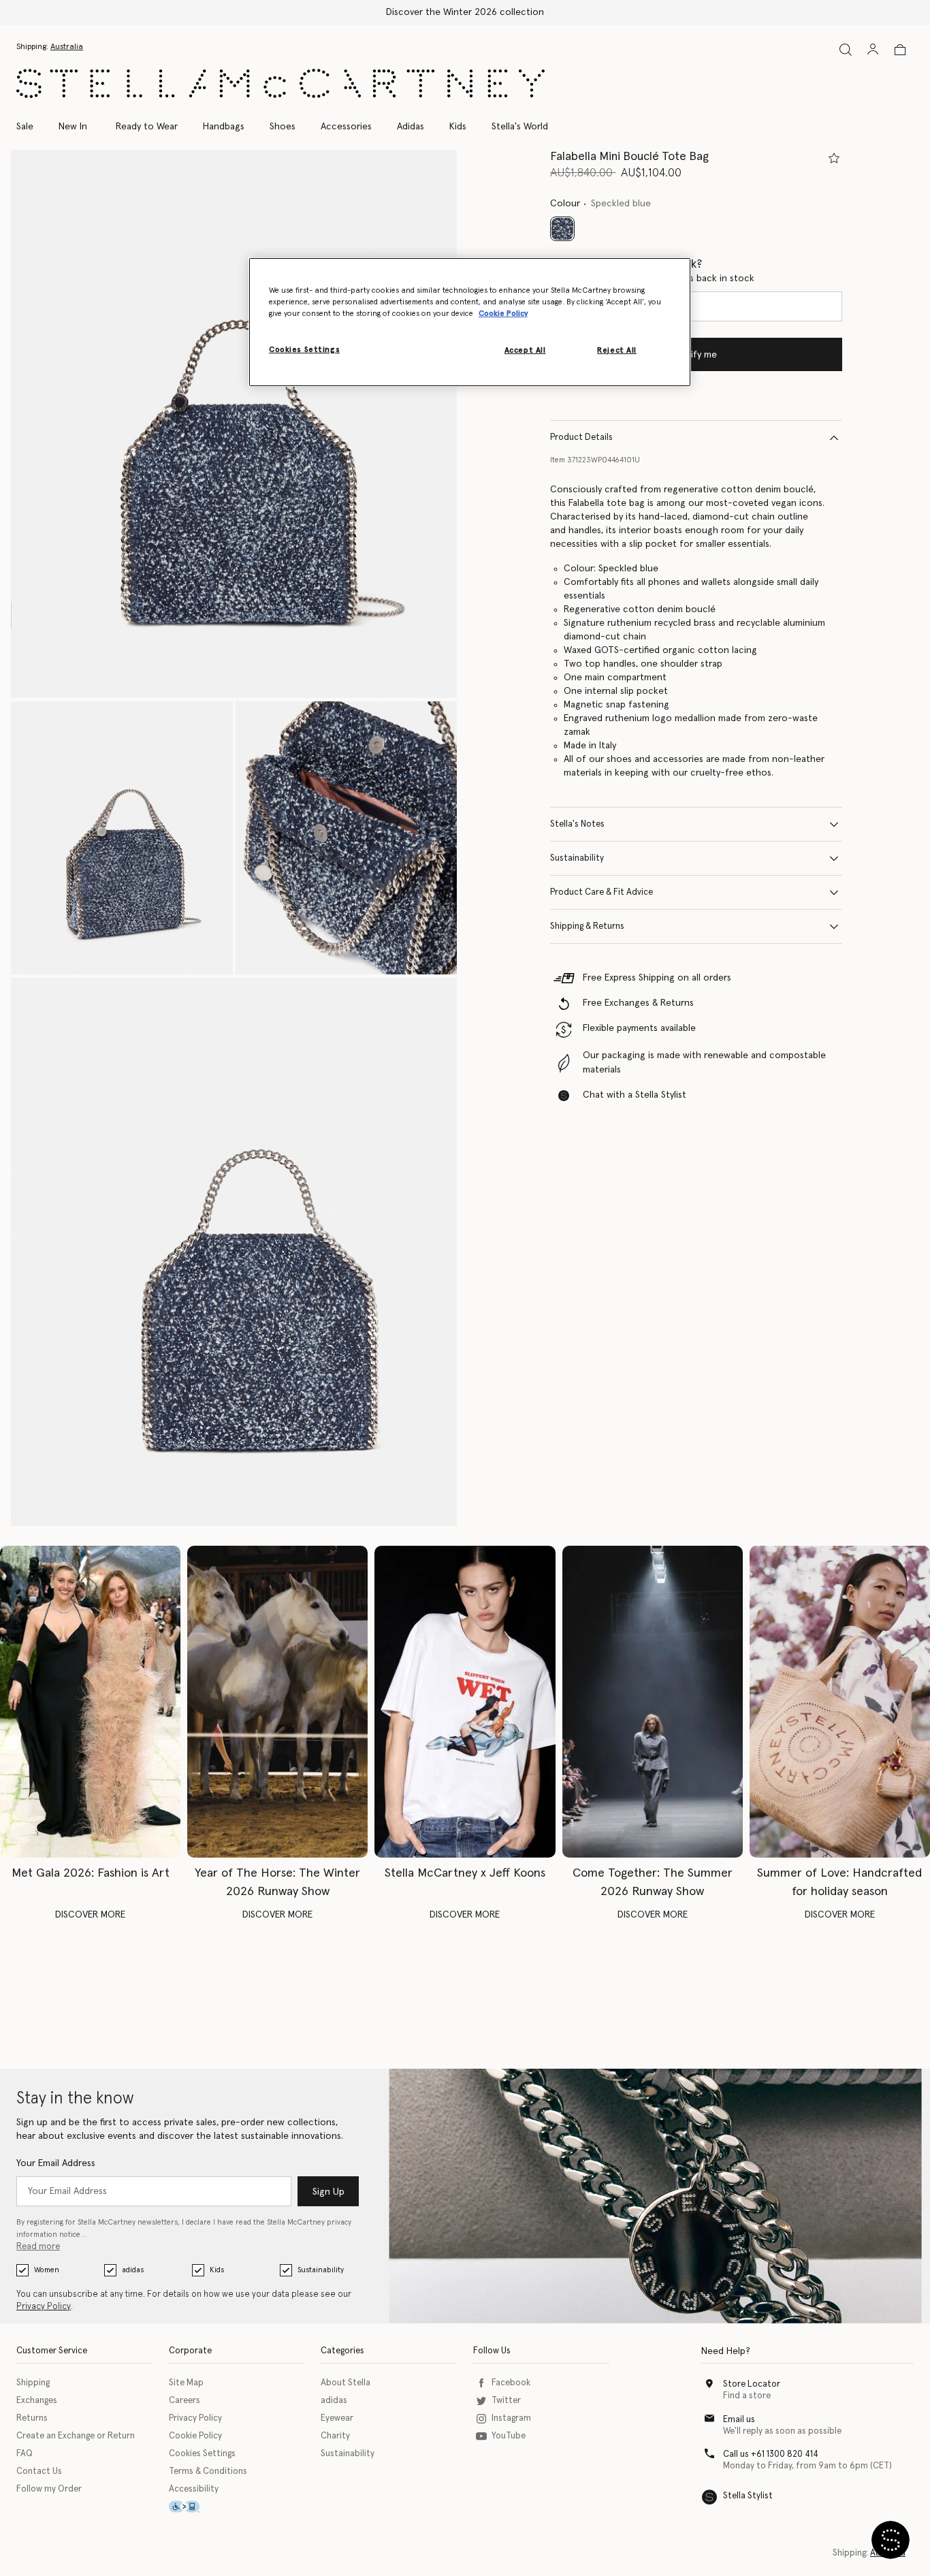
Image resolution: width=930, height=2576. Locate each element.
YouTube (509, 2436)
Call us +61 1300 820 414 (771, 2454)
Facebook (511, 2383)
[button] (234, 424)
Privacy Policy (44, 2307)
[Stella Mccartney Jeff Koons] (465, 1702)
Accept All (525, 350)
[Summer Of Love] (840, 1702)
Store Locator (752, 2384)
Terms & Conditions (208, 2471)
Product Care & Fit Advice (602, 892)
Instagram (511, 2418)
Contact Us (39, 2471)
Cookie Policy (195, 2436)
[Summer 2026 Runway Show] (653, 1702)
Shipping (33, 2383)
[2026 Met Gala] (90, 1702)
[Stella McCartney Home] (280, 83)
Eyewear (337, 2418)
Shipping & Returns (587, 926)
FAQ (25, 2454)
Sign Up (328, 2192)
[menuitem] (73, 127)
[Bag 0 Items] (900, 50)
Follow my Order (49, 2489)
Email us (739, 2420)
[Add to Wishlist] (834, 158)
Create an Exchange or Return (76, 2436)
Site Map (186, 2383)
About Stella (346, 2383)
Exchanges (37, 2401)
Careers (185, 2401)
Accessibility (194, 2489)
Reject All (617, 350)
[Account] (873, 49)
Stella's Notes (577, 824)
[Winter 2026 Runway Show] (277, 1702)
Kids (217, 2270)
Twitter (506, 2401)
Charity (335, 2436)
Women (47, 2270)
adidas (133, 2270)
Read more (38, 2247)
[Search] (846, 49)
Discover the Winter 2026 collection (465, 12)
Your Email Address (56, 2163)
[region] (470, 322)
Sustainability (577, 858)
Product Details (581, 438)
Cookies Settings (202, 2454)
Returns (32, 2418)
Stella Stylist (748, 2496)
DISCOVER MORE (90, 1915)
